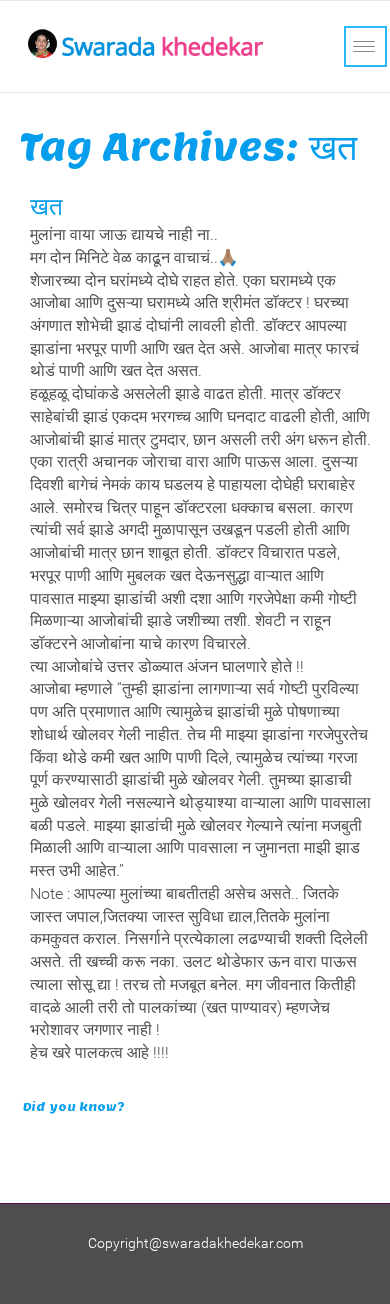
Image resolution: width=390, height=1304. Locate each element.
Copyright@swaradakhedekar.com (195, 1243)
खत (46, 206)
